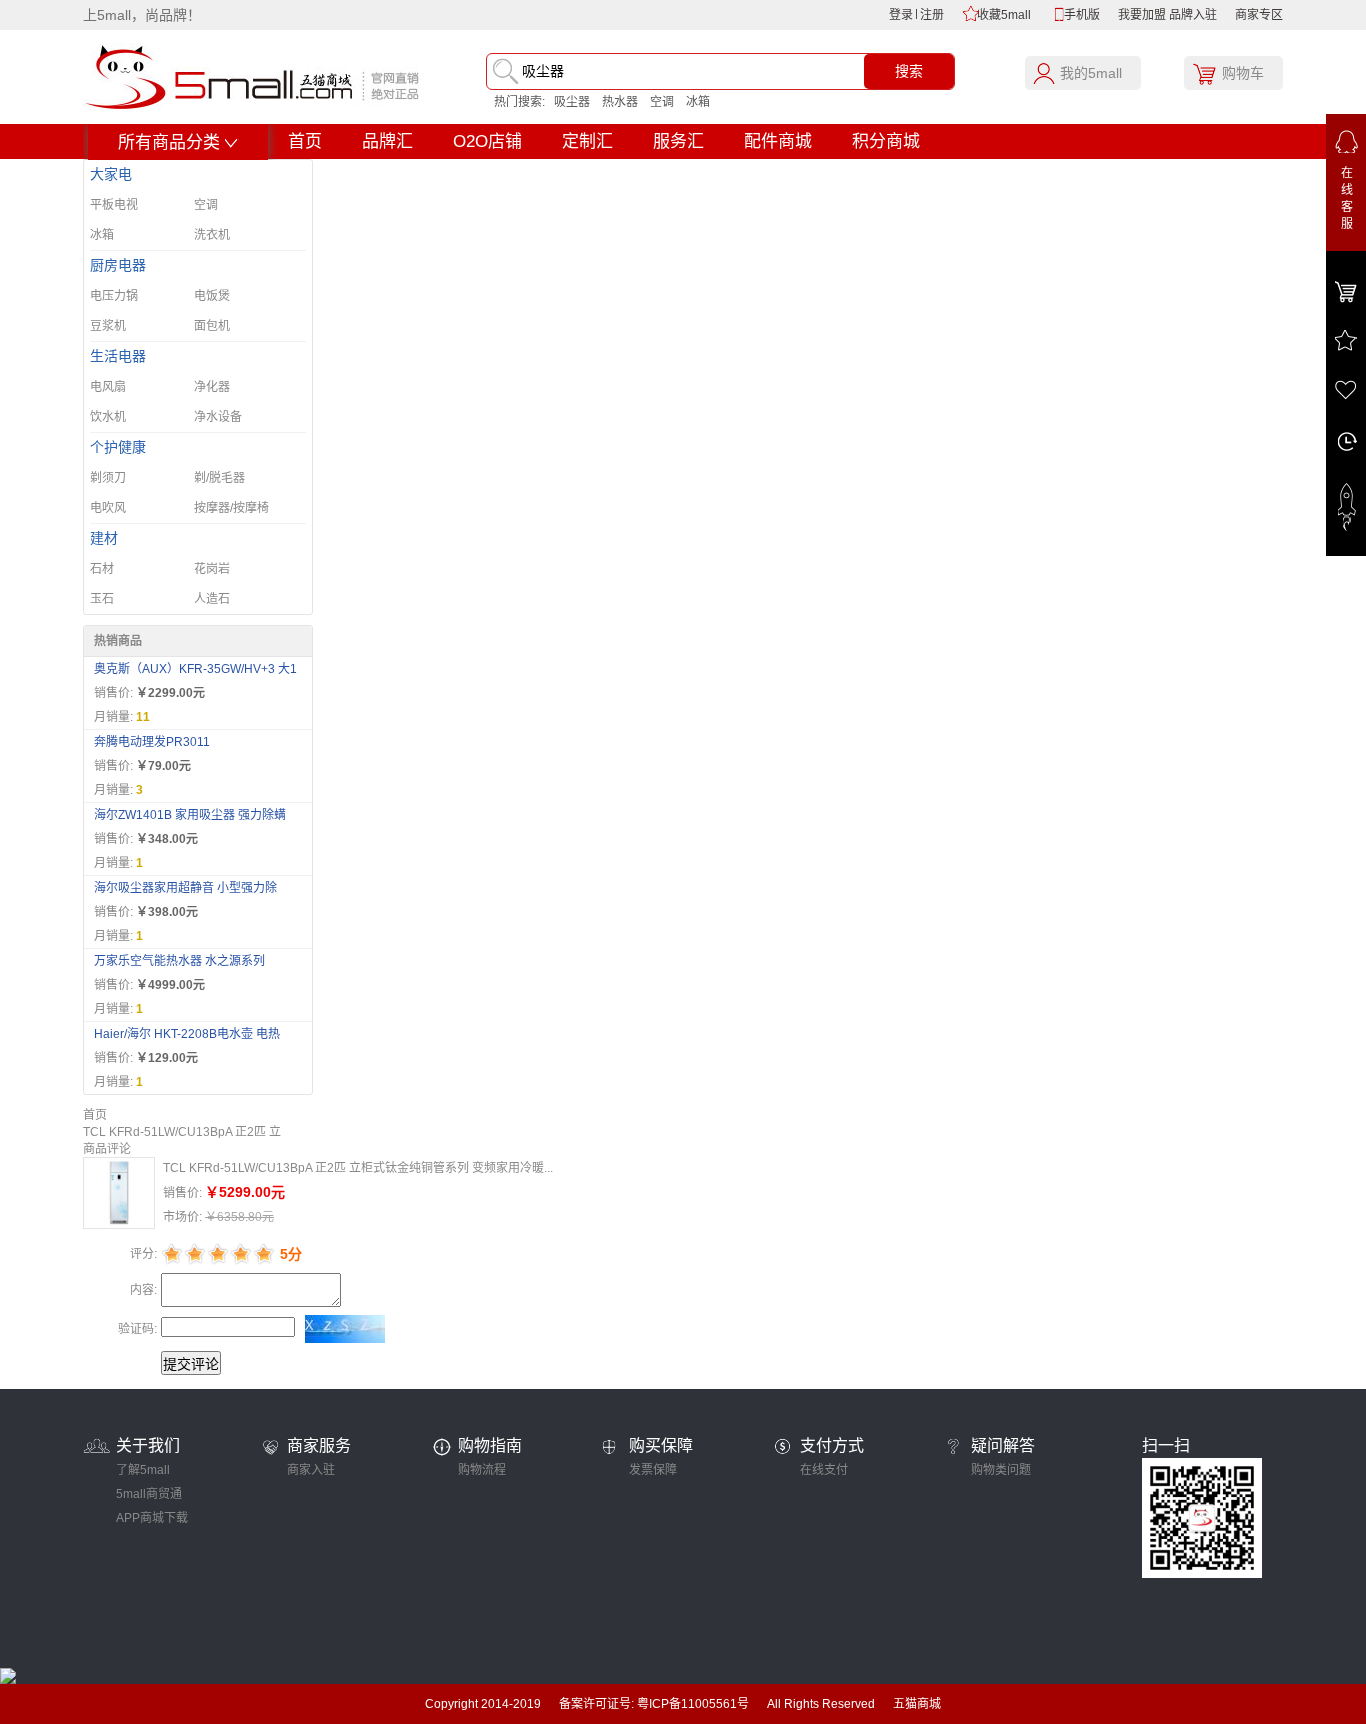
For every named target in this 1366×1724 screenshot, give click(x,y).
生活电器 (118, 356)
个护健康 (118, 447)
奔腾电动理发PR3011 (152, 742)
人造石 (212, 599)
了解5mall (143, 1470)
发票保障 (653, 1470)
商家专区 (1259, 15)
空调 (662, 102)
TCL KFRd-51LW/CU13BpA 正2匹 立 (182, 1132)
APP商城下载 (152, 1518)
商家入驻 (311, 1470)
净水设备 (218, 417)
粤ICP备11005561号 (693, 1704)
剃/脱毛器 (219, 478)
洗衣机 (212, 235)
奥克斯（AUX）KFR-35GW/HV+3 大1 (195, 669)
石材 (102, 569)
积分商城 (886, 141)
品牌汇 (387, 141)
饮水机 (108, 417)
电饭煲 (212, 296)
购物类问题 (1001, 1470)
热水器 (620, 102)
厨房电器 (118, 265)
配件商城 (778, 141)
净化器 (212, 387)
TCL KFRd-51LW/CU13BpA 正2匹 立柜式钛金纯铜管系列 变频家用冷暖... (358, 1168)
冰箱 (698, 102)
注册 (932, 15)
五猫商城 (917, 1704)
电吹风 (108, 508)
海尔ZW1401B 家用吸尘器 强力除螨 (190, 815)
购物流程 (482, 1470)
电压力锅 (114, 296)
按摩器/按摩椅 (231, 508)
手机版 (1082, 15)
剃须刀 (108, 478)
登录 (901, 15)
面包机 (212, 326)
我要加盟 (1142, 15)
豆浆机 (108, 326)
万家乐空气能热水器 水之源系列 (179, 961)
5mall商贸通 (149, 1494)
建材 (104, 538)
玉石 (102, 599)
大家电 (111, 174)
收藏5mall (1004, 15)
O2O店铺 (487, 141)
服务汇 (678, 141)
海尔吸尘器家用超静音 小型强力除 (185, 888)
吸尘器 (572, 102)
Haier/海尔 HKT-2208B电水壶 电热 (187, 1034)
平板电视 (114, 205)
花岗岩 (212, 569)
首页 (305, 141)
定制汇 (587, 141)
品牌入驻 (1193, 15)
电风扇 (108, 387)
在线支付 (824, 1470)
